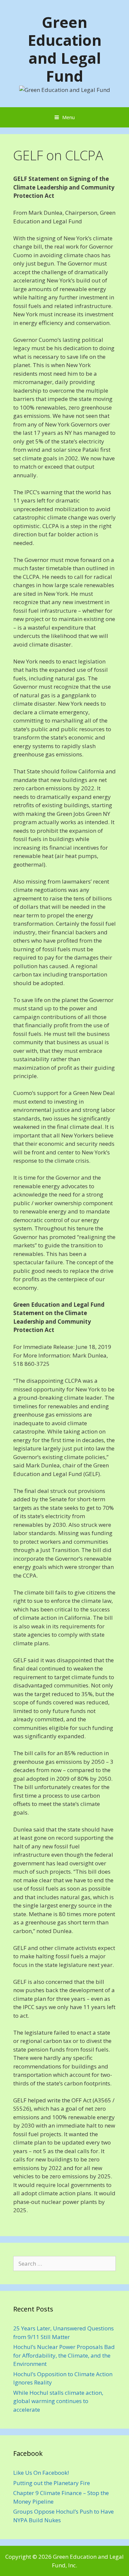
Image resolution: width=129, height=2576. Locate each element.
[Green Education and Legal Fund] (65, 89)
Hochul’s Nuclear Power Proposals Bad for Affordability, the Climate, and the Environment (64, 2355)
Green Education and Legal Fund (65, 49)
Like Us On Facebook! (41, 2473)
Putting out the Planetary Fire (52, 2483)
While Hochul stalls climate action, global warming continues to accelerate (58, 2401)
